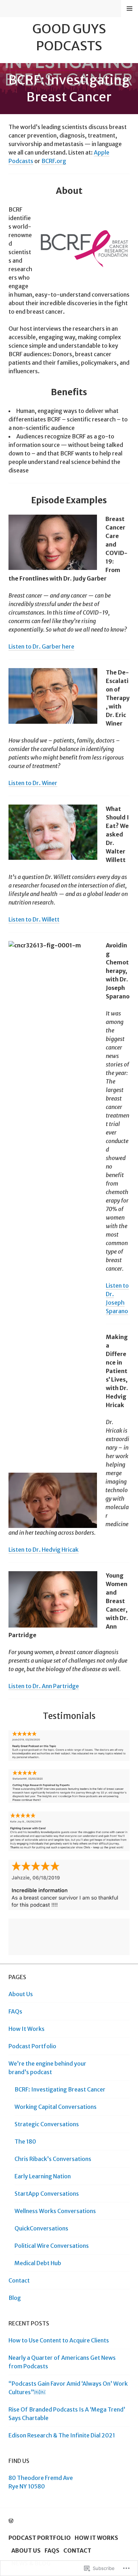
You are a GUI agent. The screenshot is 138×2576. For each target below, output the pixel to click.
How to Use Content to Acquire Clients (59, 2340)
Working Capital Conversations (56, 2107)
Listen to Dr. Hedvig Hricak (44, 1550)
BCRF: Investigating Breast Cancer (60, 2089)
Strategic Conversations (47, 2124)
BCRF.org (54, 161)
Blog (15, 2298)
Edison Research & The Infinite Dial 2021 (62, 2435)
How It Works (27, 2029)
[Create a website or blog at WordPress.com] (11, 2521)
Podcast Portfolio (32, 2046)
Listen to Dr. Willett (34, 919)
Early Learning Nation (43, 2176)
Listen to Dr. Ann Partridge (44, 1686)
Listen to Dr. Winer (33, 783)
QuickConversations (41, 2228)
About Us (21, 1994)
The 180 (25, 2141)
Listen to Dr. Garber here (41, 646)
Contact (19, 2280)
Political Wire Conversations (52, 2246)
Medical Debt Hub (38, 2263)
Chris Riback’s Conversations (53, 2159)
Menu (130, 9)
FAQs (15, 2011)
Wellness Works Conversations (55, 2211)
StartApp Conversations (47, 2194)
